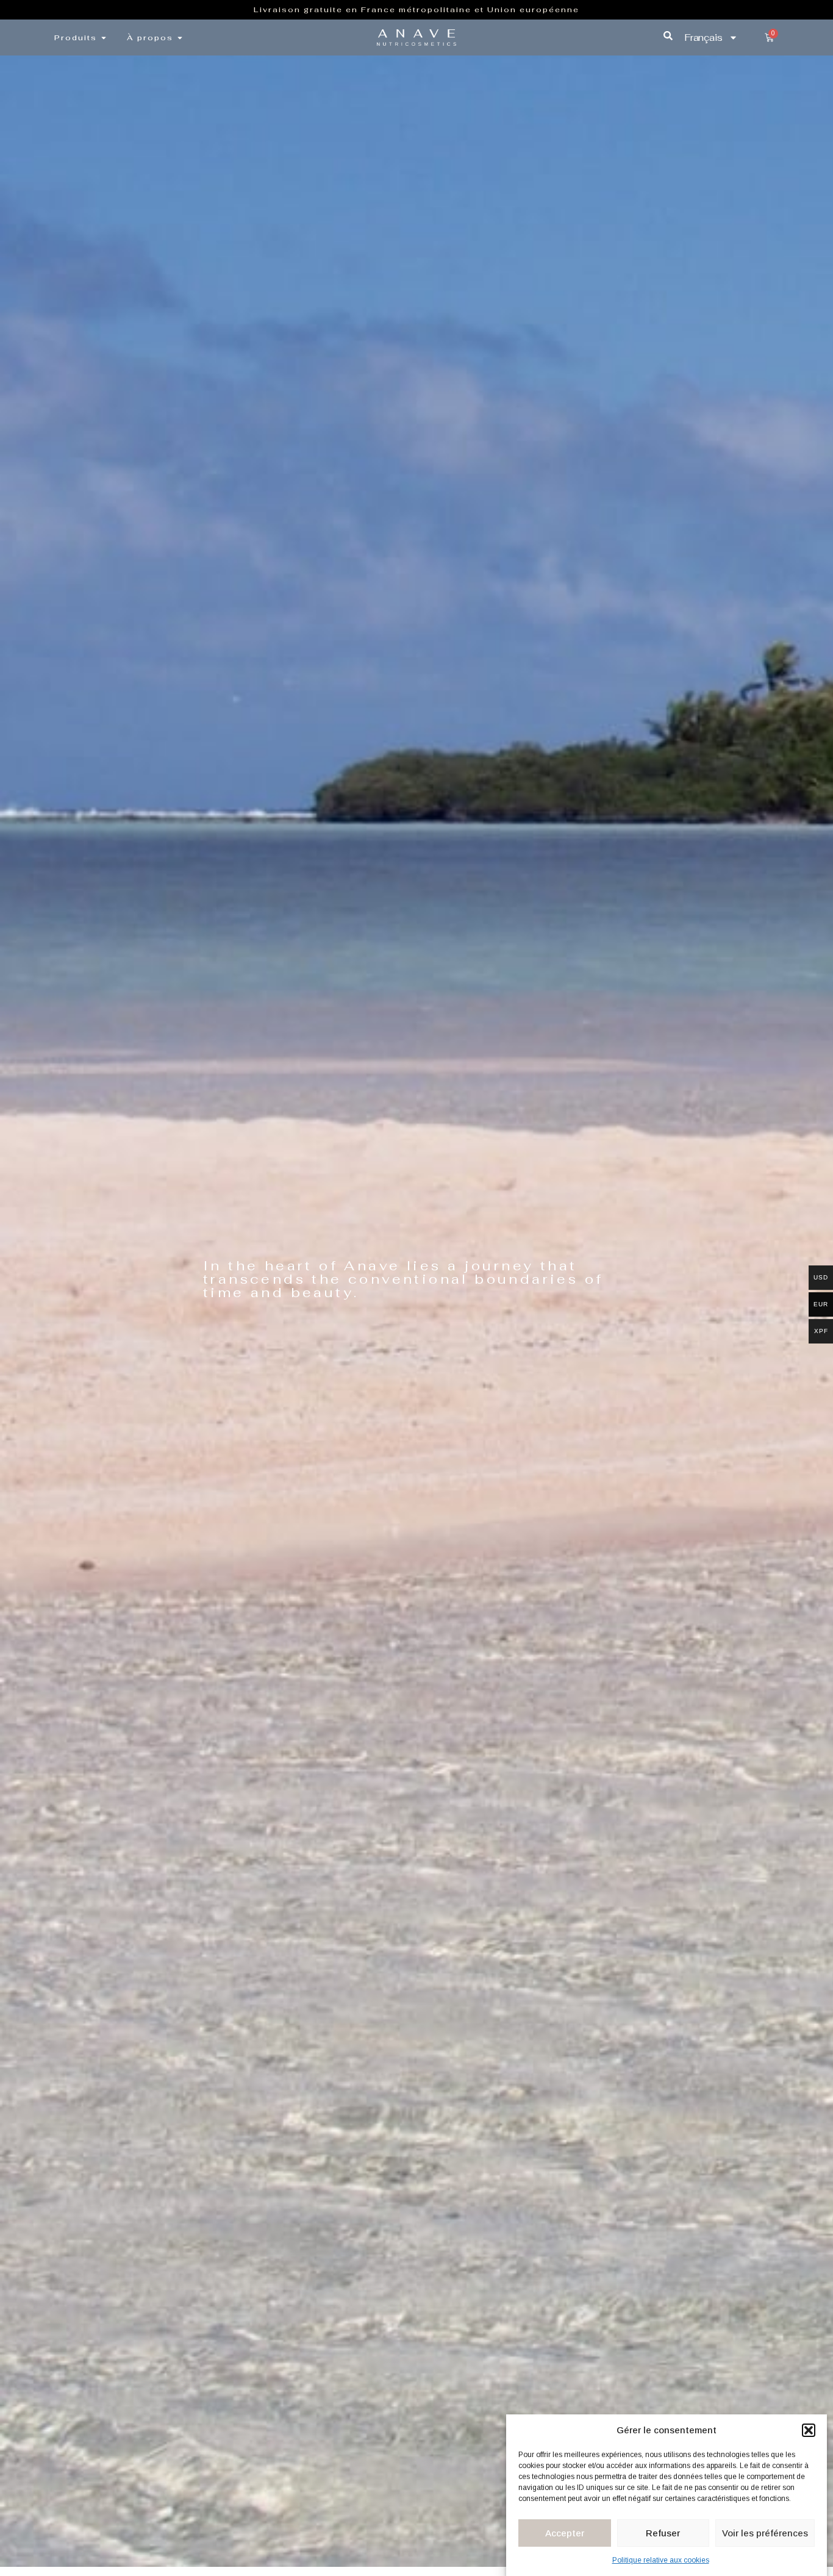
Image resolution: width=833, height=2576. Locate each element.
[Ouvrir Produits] (104, 38)
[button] (809, 2430)
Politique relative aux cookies (661, 2561)
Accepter (565, 2533)
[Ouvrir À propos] (180, 38)
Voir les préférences (765, 2533)
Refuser (663, 2533)
